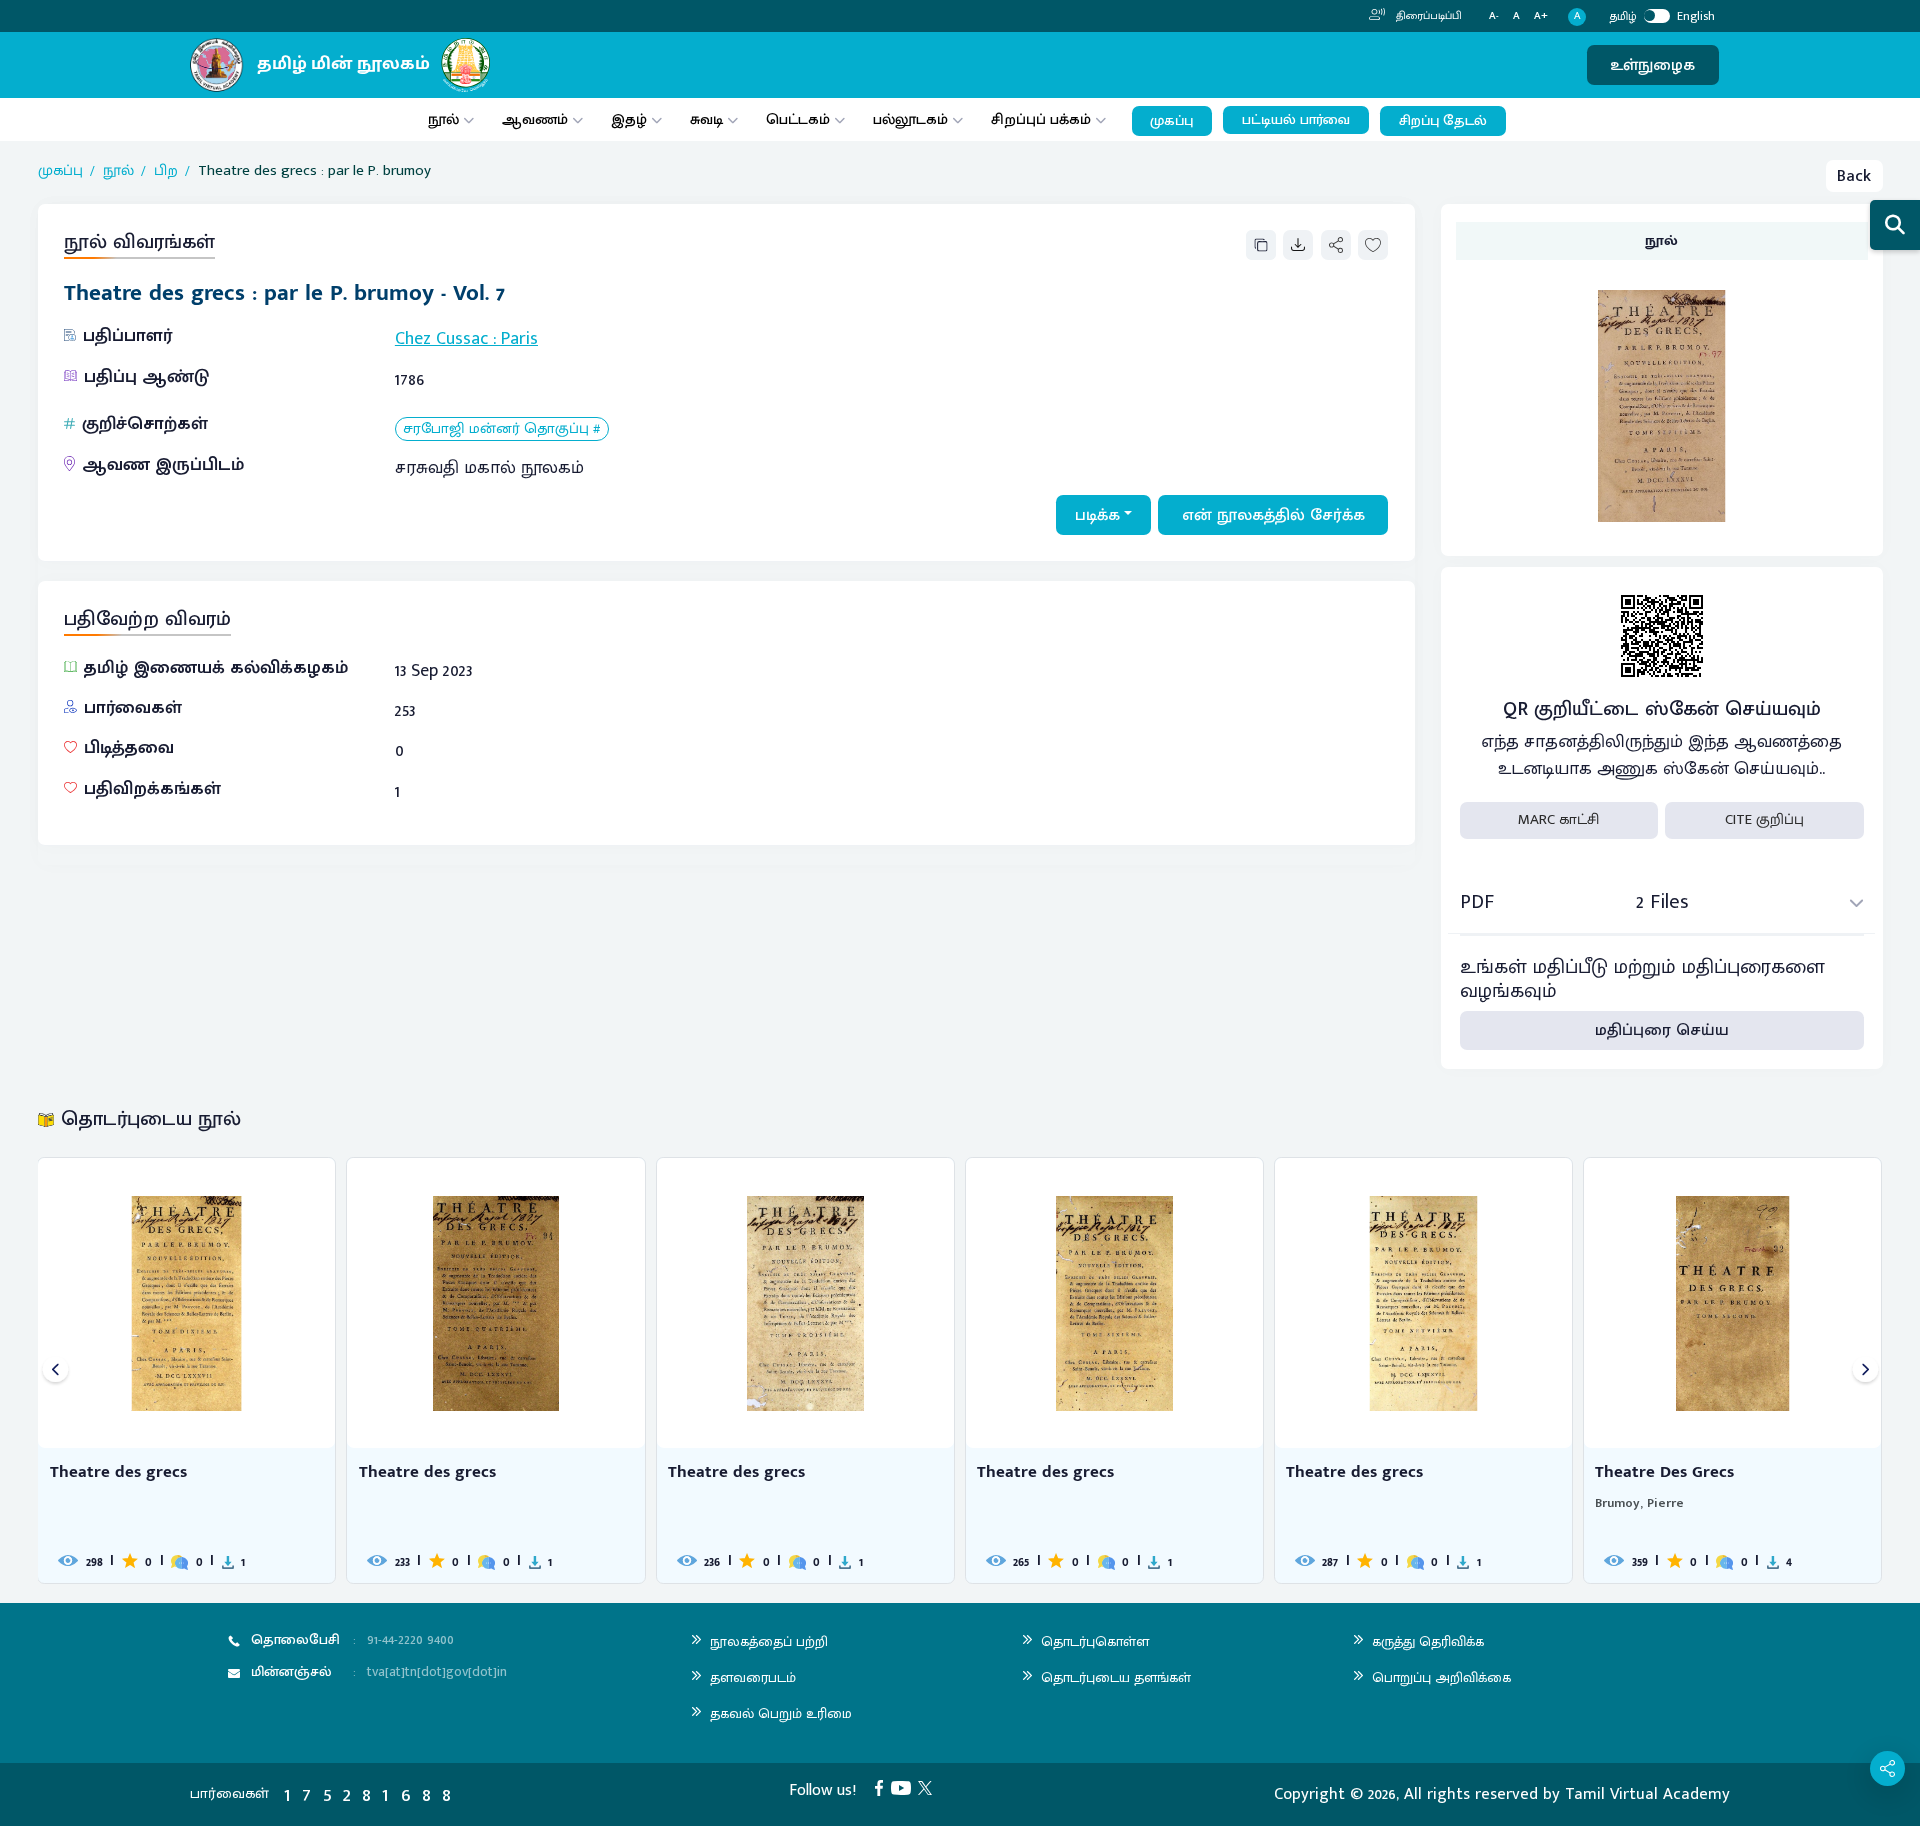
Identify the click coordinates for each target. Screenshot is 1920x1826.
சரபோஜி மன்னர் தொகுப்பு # (501, 429)
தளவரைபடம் (753, 1677)
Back (1854, 176)
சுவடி (706, 119)
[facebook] (883, 1787)
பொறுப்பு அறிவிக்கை (1441, 1677)
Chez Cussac (441, 339)
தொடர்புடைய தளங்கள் (1116, 1677)
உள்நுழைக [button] (1652, 65)
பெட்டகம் (798, 119)
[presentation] (55, 1370)
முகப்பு (1171, 121)
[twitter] (929, 1787)
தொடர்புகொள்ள (1095, 1641)
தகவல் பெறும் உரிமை (781, 1713)
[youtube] (905, 1787)
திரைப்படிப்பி (1427, 16)
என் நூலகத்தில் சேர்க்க (1273, 515)
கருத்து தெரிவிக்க (1428, 1641)
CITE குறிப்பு (1764, 819)
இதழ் (629, 119)
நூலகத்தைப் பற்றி (769, 1641)
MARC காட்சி (1558, 819)
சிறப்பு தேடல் (1443, 121)
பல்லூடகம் (910, 119)
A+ (1541, 16)
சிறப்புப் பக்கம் (1041, 119)
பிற (166, 171)
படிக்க (1097, 515)
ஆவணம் (537, 119)
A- (1494, 16)
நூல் (443, 119)
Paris (519, 339)
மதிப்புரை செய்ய (1662, 1030)
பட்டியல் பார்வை (1296, 120)
